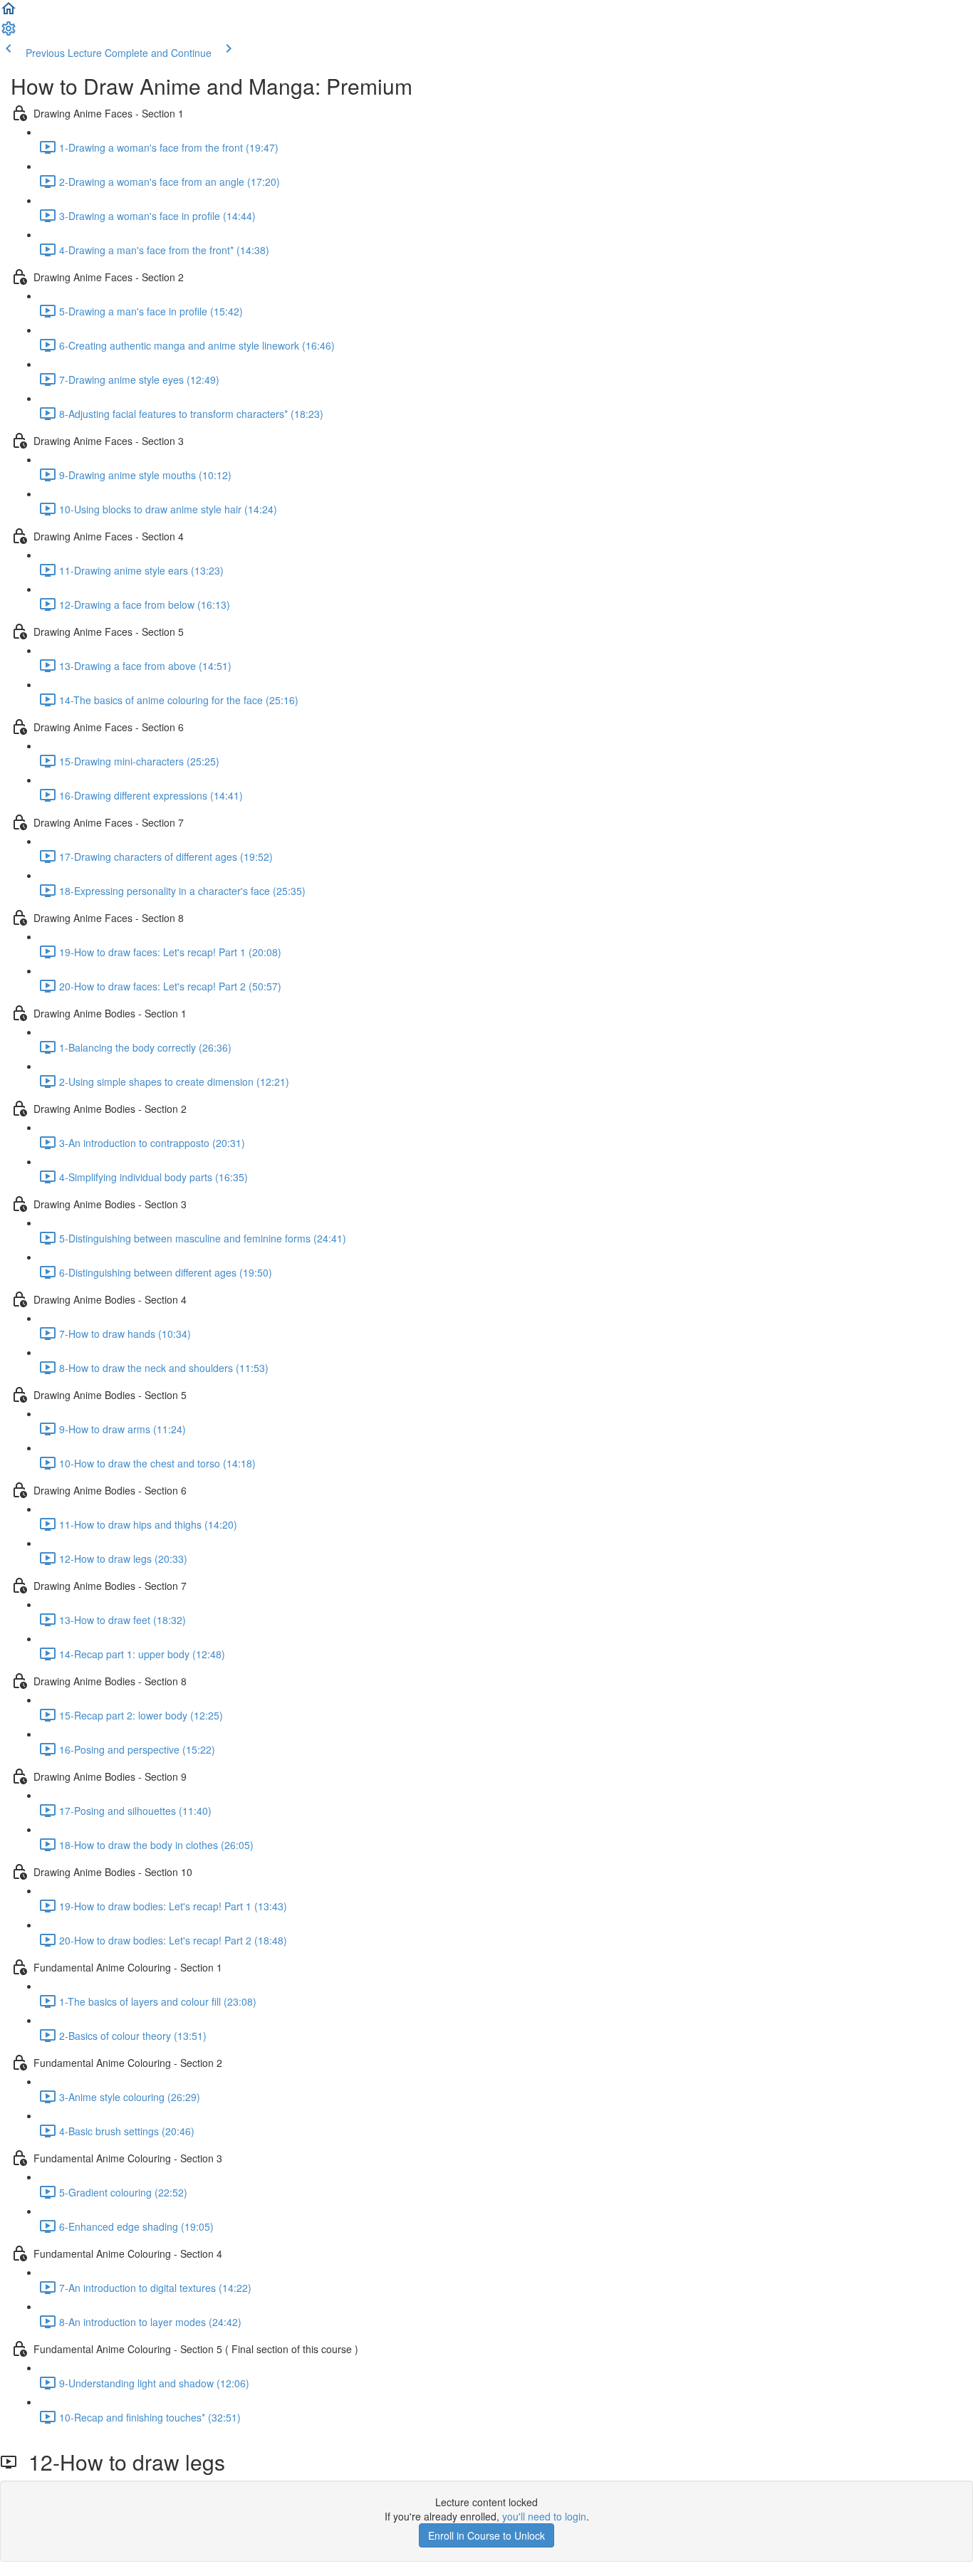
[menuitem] (9, 33)
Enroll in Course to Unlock (486, 2535)
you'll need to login (544, 2516)
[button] (9, 13)
